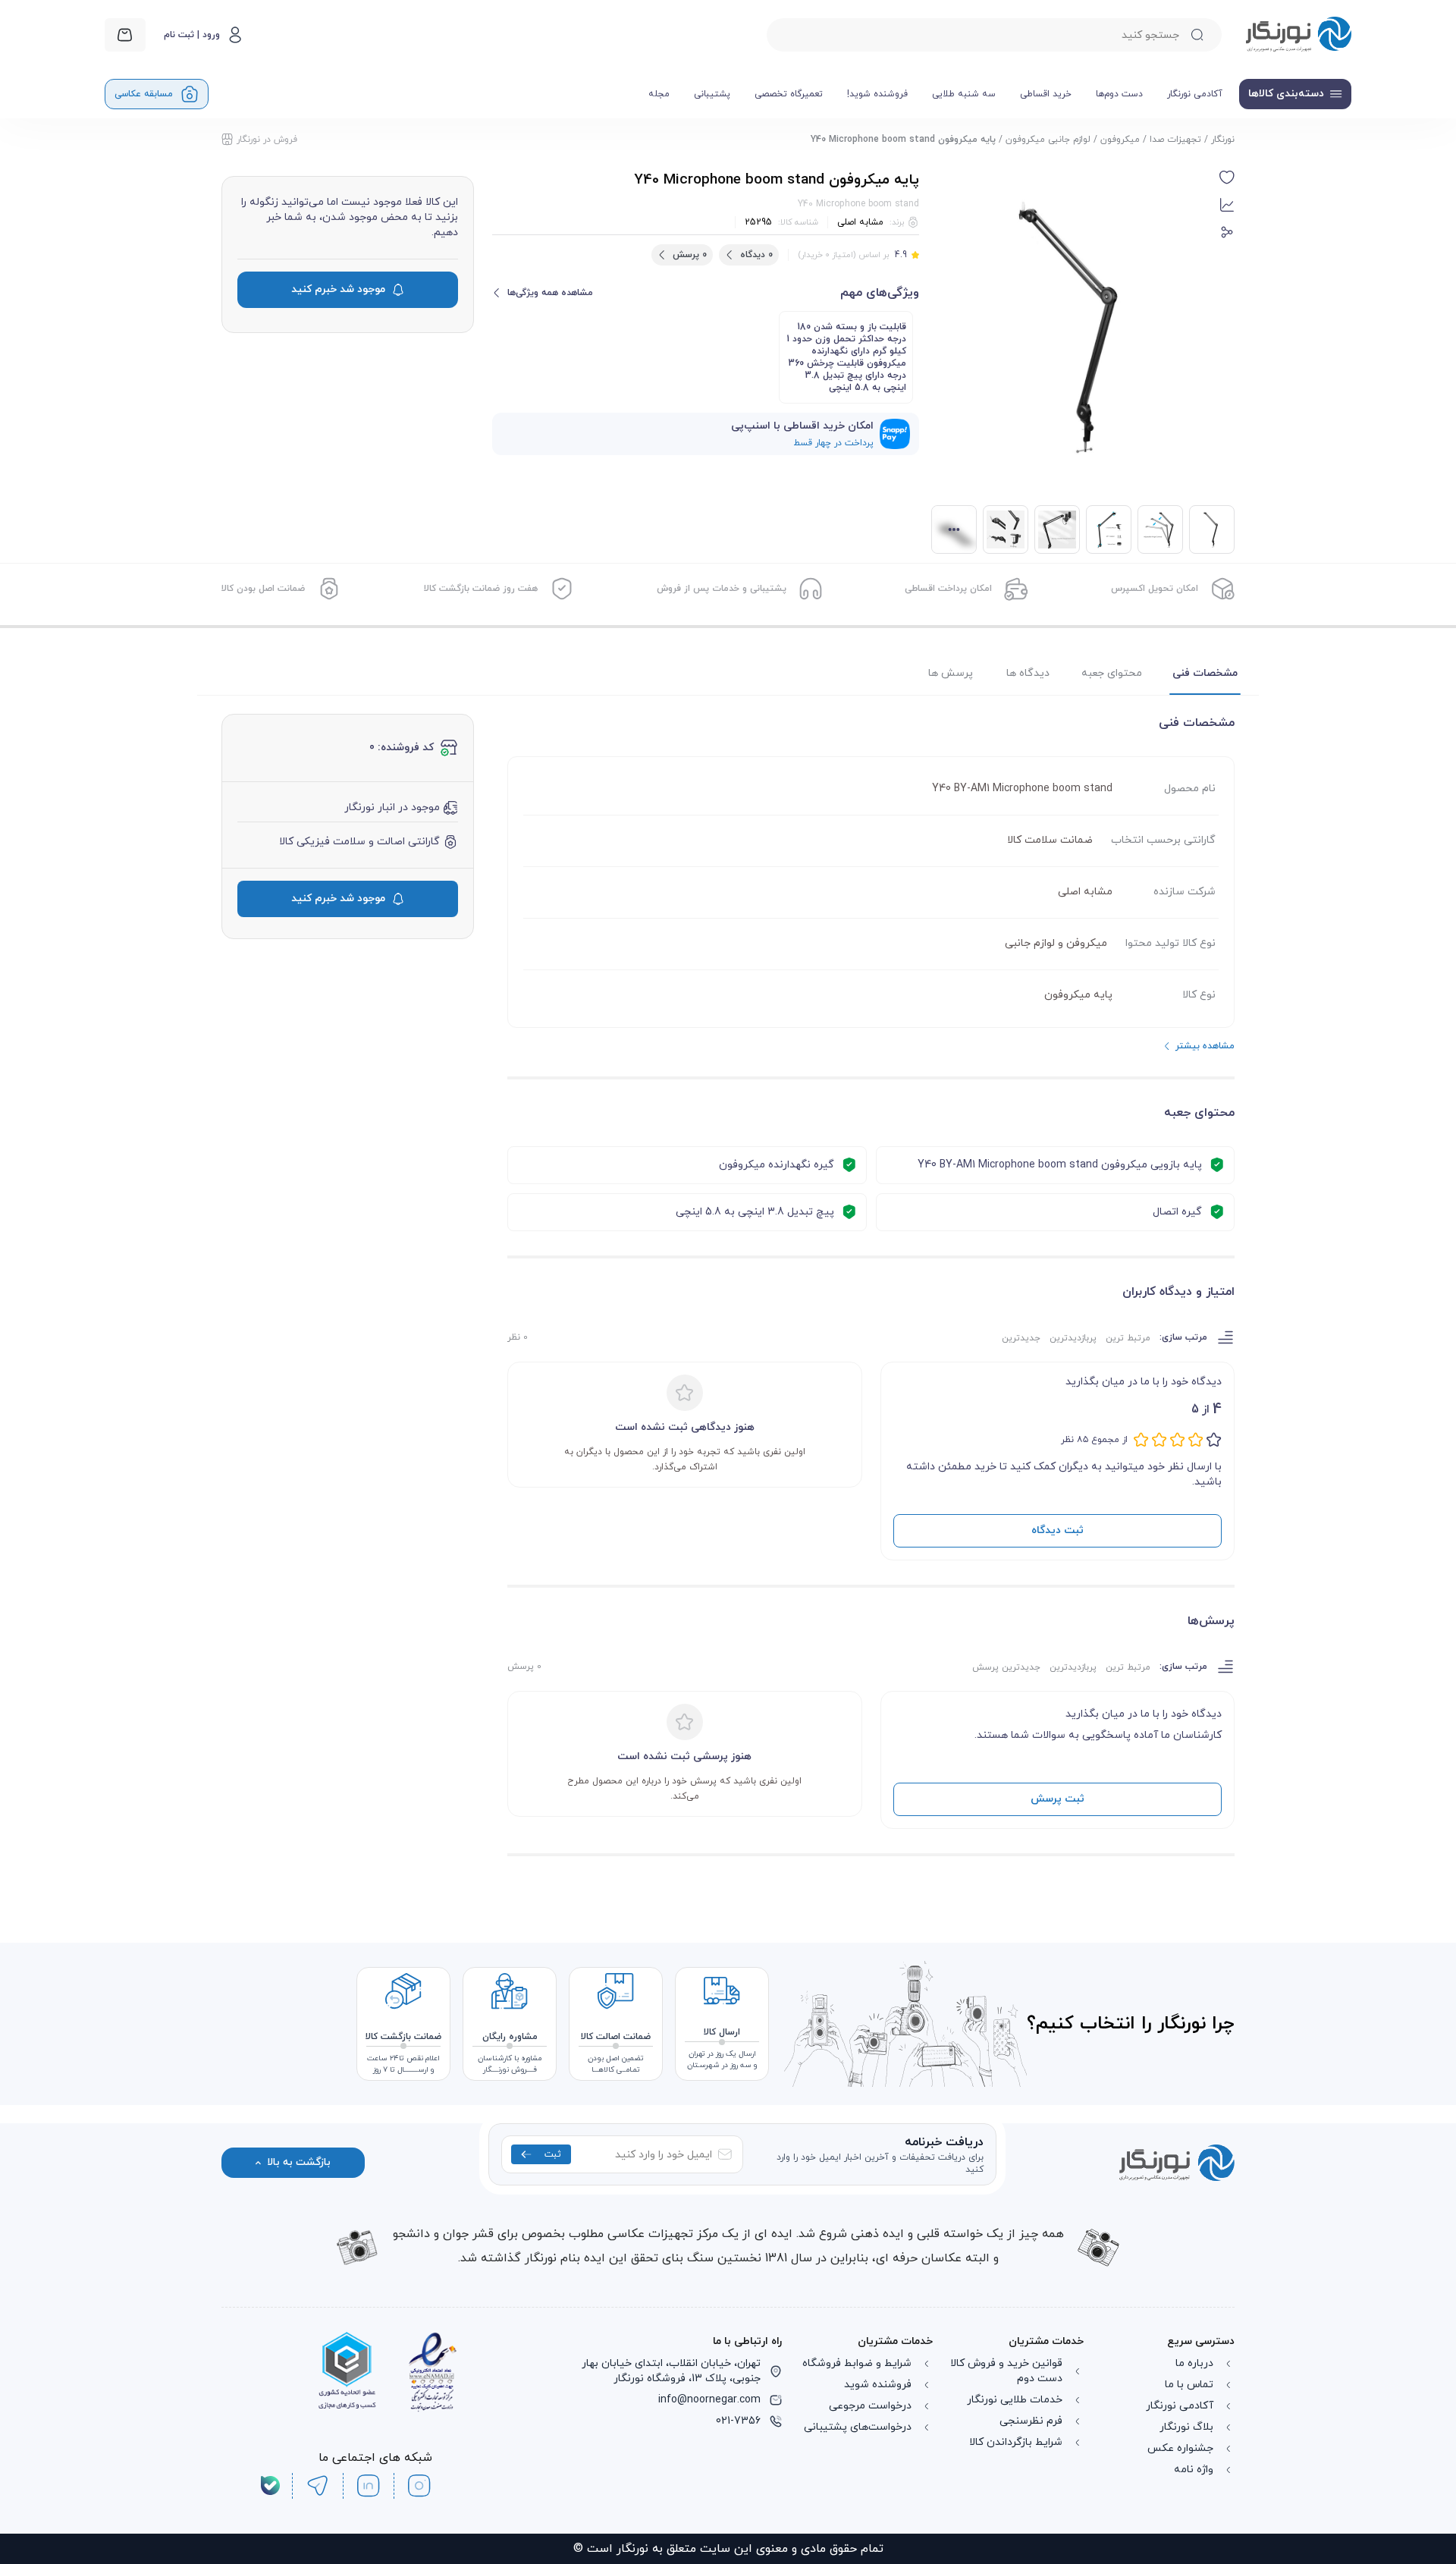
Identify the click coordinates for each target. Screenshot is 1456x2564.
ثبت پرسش (1057, 1799)
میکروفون (1120, 140)
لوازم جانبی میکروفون (1048, 140)
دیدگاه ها (1028, 673)
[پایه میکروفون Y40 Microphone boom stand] (1160, 529)
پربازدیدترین (1073, 1338)
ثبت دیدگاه (1057, 1530)
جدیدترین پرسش (1006, 1667)
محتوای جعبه (1112, 673)
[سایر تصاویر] (954, 529)
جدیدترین (1021, 1338)
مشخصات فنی (1205, 673)
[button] (1227, 178)
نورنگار (1223, 140)
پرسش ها (951, 673)
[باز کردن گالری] (1075, 328)
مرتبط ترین (1128, 1338)
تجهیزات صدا (1175, 140)
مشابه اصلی (860, 222)
